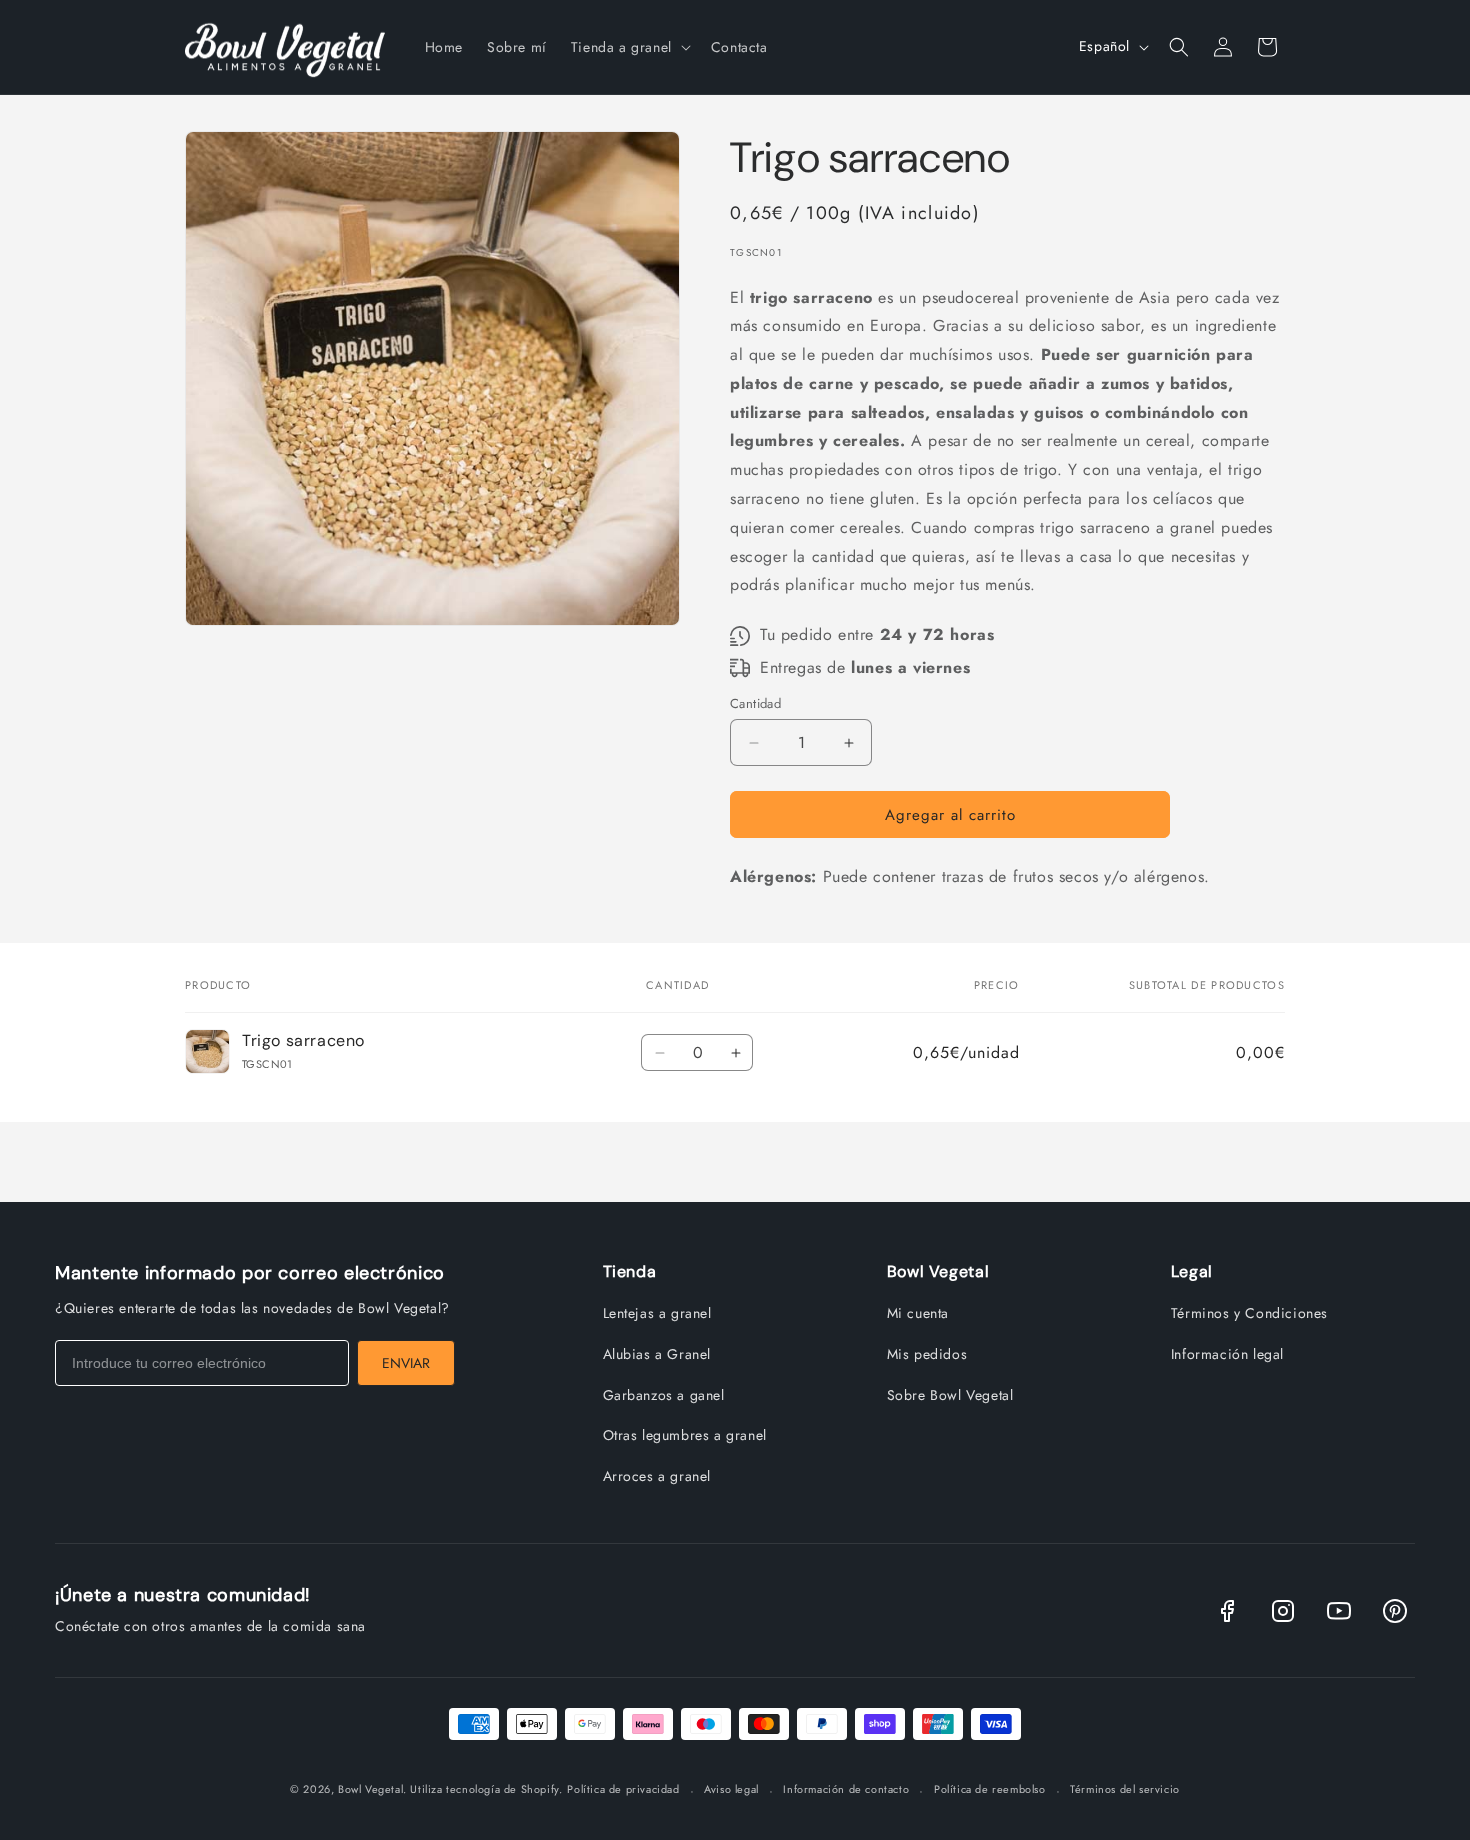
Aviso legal (731, 1789)
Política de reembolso (990, 1789)
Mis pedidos (927, 1354)
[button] (629, 47)
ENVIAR (406, 1363)
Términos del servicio (1125, 1789)
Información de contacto (846, 1789)
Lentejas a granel (657, 1313)
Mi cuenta (918, 1313)
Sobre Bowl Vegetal (950, 1395)
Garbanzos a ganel (664, 1395)
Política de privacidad (623, 1789)
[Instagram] (1283, 1611)
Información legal (1227, 1354)
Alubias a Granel (657, 1354)
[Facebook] (1227, 1611)
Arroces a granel (657, 1476)
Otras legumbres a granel (685, 1435)
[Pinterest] (1395, 1611)
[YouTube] (1339, 1611)
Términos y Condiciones (1249, 1313)
